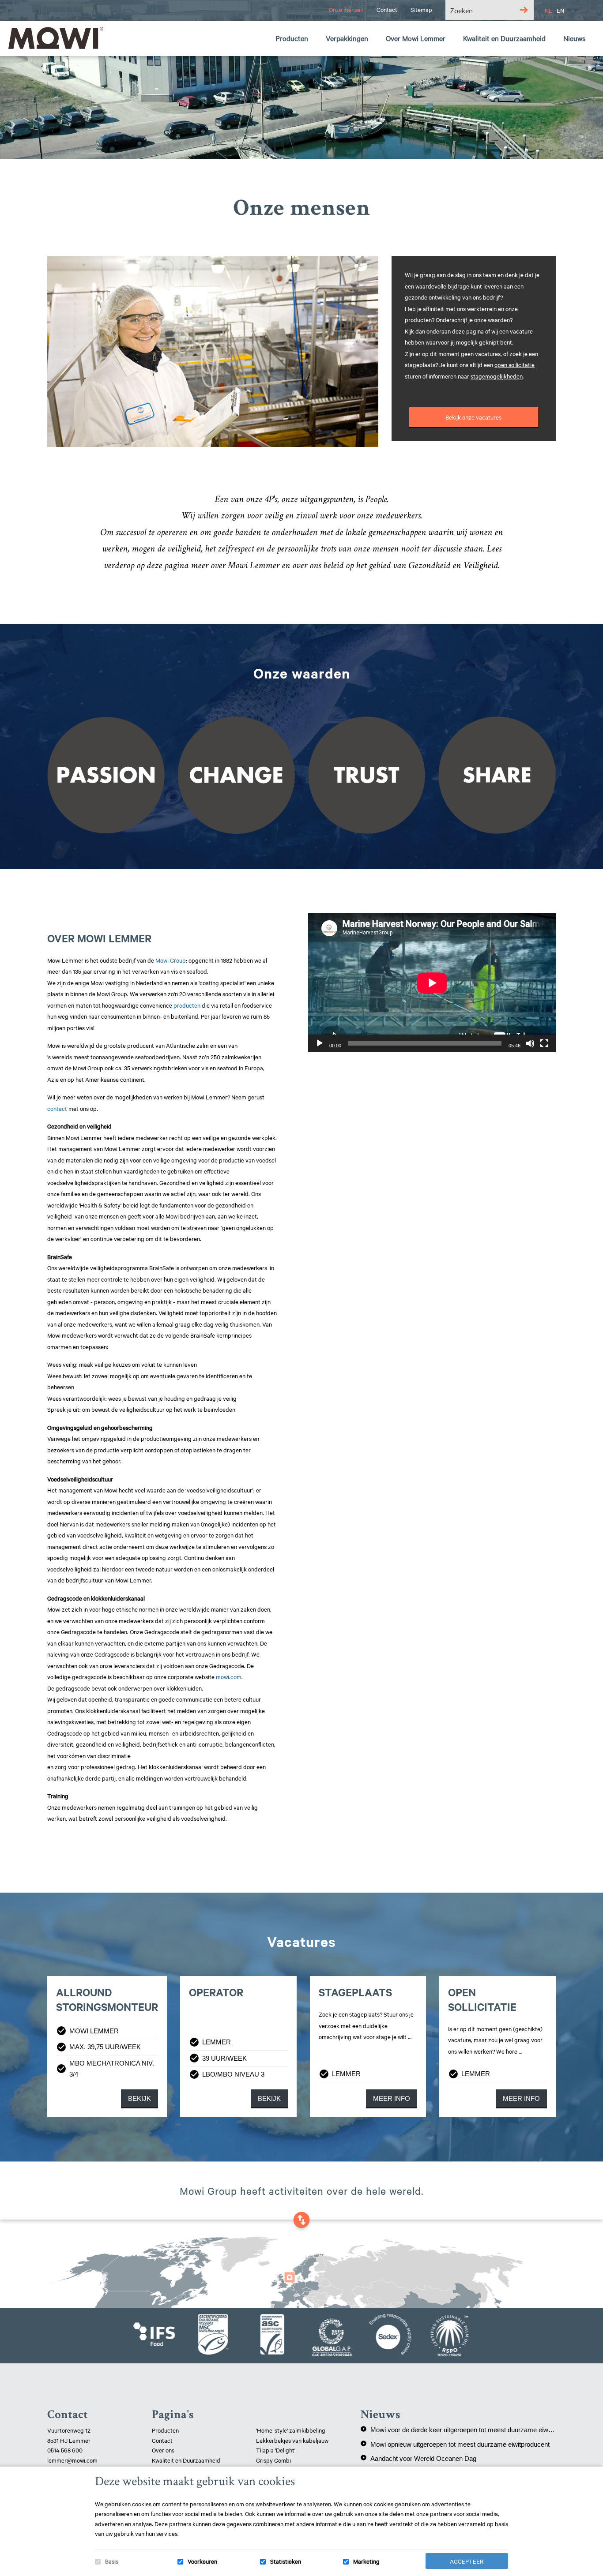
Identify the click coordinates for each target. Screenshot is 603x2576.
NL (548, 10)
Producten (165, 2430)
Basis (112, 2561)
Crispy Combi (273, 2460)
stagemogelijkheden (497, 376)
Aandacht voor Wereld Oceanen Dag (418, 2458)
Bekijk (139, 2098)
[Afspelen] (320, 1043)
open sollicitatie (514, 364)
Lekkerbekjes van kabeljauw (292, 2440)
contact (57, 1108)
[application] (432, 983)
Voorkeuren (202, 2561)
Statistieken (286, 2561)
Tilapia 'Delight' (276, 2450)
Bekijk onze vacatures (473, 417)
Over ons (163, 2450)
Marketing (366, 2561)
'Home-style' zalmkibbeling (291, 2430)
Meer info (392, 2098)
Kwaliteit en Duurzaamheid (187, 2460)
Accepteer (467, 2561)
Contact (162, 2440)
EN (560, 10)
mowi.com (229, 1676)
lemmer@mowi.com (72, 2460)
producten (187, 1005)
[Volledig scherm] (544, 1043)
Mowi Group (171, 960)
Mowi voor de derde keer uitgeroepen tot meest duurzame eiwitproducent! (458, 2430)
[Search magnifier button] (524, 10)
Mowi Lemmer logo (55, 38)
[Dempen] (530, 1043)
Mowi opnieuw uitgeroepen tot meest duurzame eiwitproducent (455, 2444)
